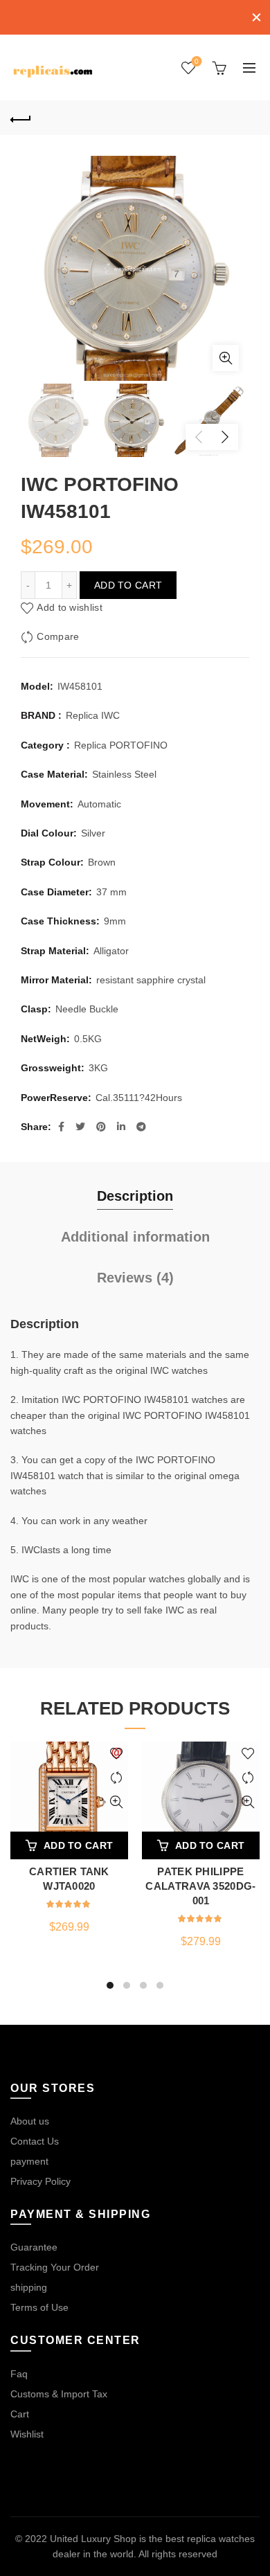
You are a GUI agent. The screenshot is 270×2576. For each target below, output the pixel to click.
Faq (19, 2374)
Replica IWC (93, 715)
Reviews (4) (135, 1278)
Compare (58, 636)
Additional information (135, 1237)
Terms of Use (39, 2307)
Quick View (116, 1802)
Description (135, 1196)
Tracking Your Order (55, 2267)
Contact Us (35, 2141)
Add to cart (128, 585)
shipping (29, 2287)
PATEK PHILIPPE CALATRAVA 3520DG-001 (200, 1886)
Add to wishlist (70, 607)
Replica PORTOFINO (121, 745)
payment (29, 2161)
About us (30, 2121)
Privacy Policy (40, 2181)
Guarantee (34, 2247)
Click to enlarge (226, 358)
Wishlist (197, 61)
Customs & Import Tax (59, 2394)
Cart (20, 2414)
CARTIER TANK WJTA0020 (69, 1879)
